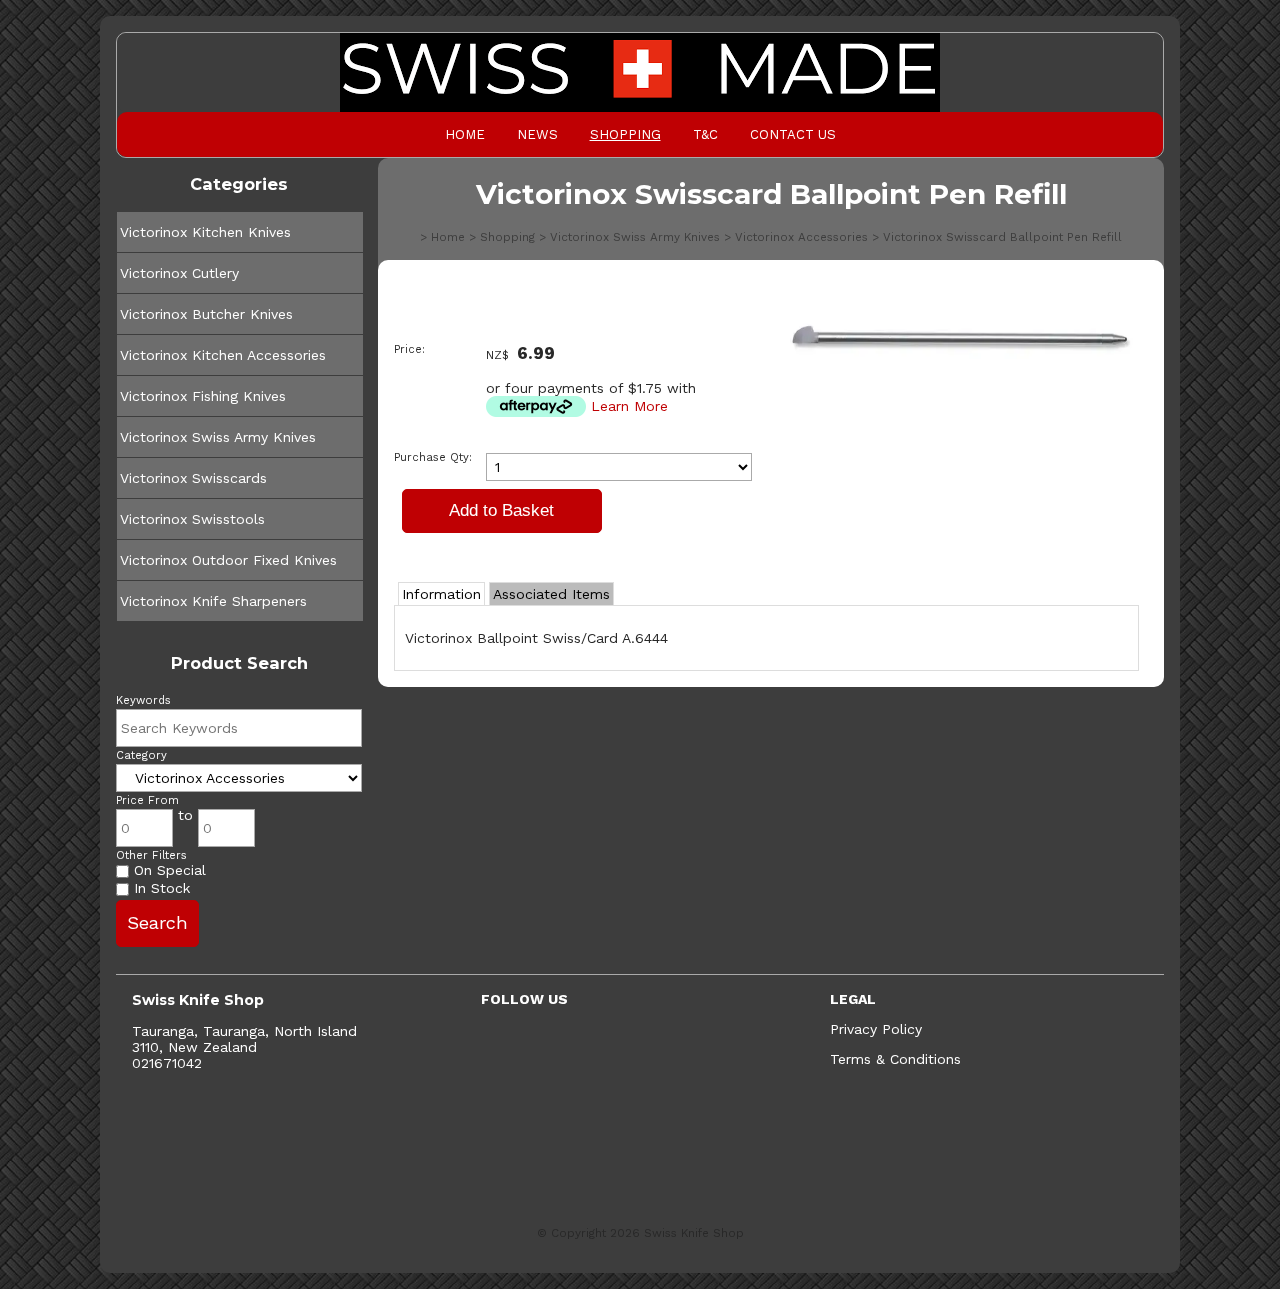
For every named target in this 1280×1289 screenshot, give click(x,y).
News (537, 134)
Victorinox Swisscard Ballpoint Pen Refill (1002, 237)
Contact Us (793, 134)
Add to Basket (501, 510)
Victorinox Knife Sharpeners (213, 601)
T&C (705, 134)
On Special (167, 870)
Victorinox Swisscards (193, 478)
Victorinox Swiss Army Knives (218, 437)
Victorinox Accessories (801, 237)
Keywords (143, 700)
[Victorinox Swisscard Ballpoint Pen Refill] (960, 360)
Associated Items (551, 594)
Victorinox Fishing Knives (203, 396)
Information (441, 594)
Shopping (625, 134)
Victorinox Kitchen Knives (205, 232)
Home (465, 134)
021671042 (167, 1063)
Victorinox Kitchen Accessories (223, 355)
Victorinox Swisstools (192, 519)
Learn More (629, 406)
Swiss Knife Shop (694, 1233)
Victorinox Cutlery (179, 273)
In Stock (159, 888)
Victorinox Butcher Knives (206, 314)
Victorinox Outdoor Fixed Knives (228, 560)
